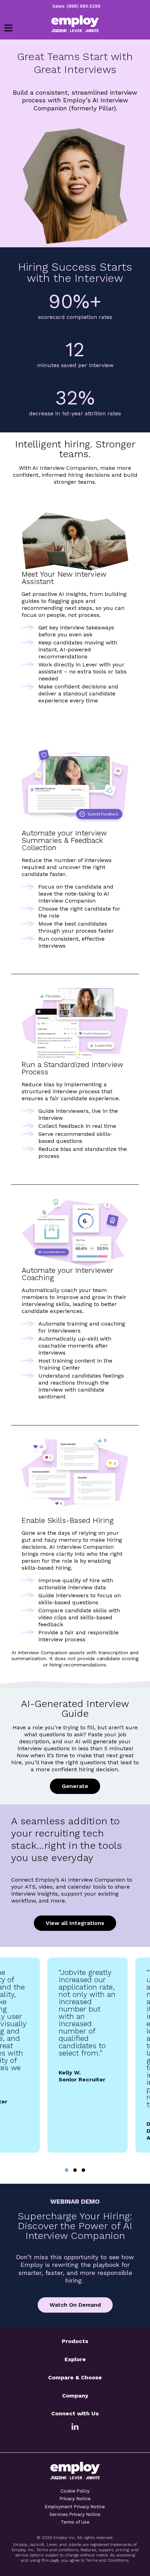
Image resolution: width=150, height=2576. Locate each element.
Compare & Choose (75, 2377)
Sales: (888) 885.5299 (76, 6)
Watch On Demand (75, 2305)
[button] (67, 2170)
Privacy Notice (75, 2499)
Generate (75, 1786)
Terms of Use (75, 2522)
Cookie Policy (75, 2491)
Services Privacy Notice (75, 2514)
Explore (75, 2359)
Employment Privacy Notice (75, 2507)
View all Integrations (75, 1923)
